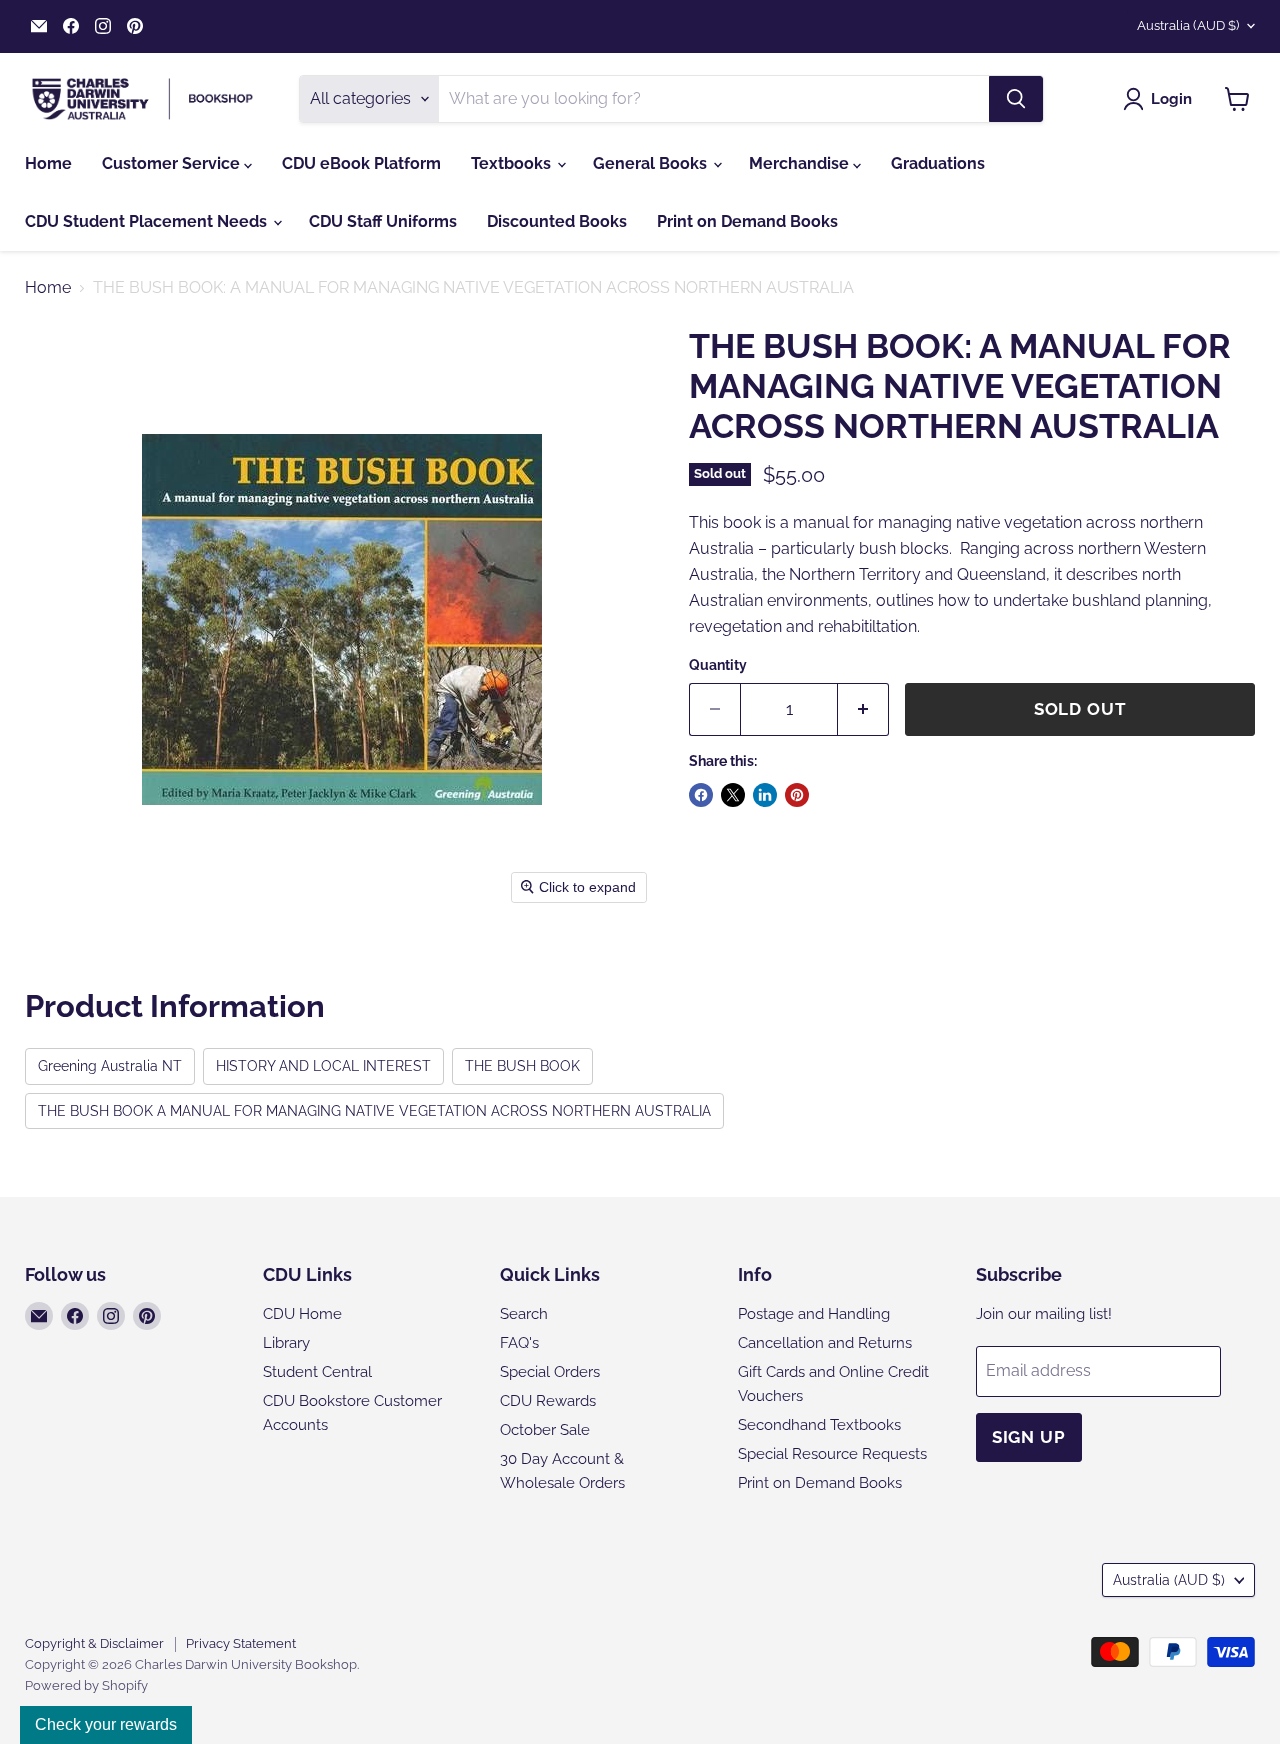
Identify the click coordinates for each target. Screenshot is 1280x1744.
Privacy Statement (241, 1643)
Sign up (1029, 1437)
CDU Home (302, 1314)
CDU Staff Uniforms (383, 221)
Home (48, 163)
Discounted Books (557, 221)
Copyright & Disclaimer (94, 1643)
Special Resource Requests (832, 1454)
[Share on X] (733, 795)
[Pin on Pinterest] (797, 795)
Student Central (317, 1372)
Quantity (718, 665)
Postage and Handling (814, 1314)
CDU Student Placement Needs (148, 221)
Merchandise (801, 163)
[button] (1161, 99)
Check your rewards (106, 1724)
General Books (652, 163)
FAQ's (519, 1343)
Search (524, 1314)
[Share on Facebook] (701, 795)
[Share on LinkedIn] (765, 795)
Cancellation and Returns (825, 1343)
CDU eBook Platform (361, 163)
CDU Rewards (548, 1401)
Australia (1188, 25)
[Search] (1016, 99)
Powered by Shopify (86, 1685)
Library (286, 1343)
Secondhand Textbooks (819, 1425)
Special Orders (550, 1372)
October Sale (545, 1430)
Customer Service (173, 163)
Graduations (938, 163)
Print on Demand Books (747, 221)
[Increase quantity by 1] (863, 710)
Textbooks (513, 163)
